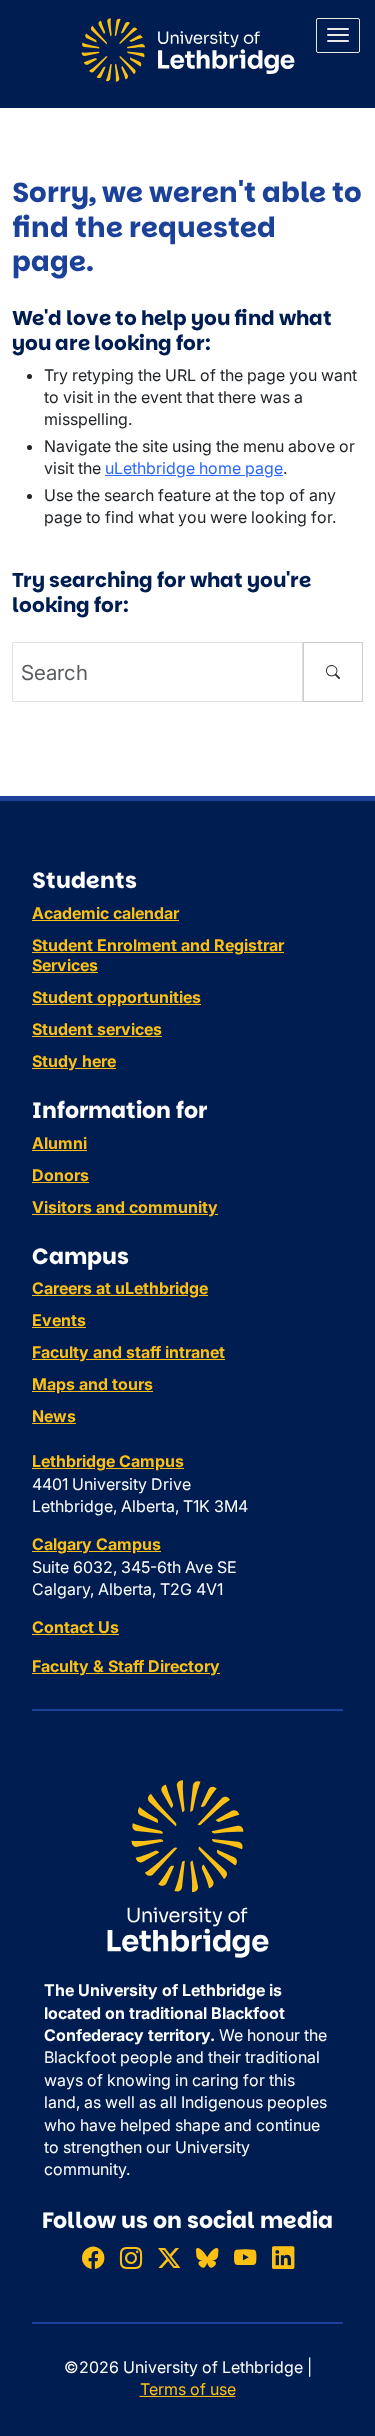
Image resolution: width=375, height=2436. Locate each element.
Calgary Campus (96, 1544)
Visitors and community (125, 1207)
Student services (97, 1029)
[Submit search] (333, 672)
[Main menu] (338, 35)
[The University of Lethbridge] (187, 1868)
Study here (74, 1061)
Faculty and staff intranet (128, 1352)
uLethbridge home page (194, 468)
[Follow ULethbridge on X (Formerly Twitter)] (169, 2257)
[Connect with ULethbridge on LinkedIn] (283, 2257)
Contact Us (75, 1627)
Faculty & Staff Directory (126, 1666)
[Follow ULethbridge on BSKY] (207, 2257)
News (54, 1416)
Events (59, 1320)
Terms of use (188, 2389)
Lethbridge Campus (108, 1461)
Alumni (59, 1143)
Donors (60, 1175)
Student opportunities (116, 997)
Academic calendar (105, 913)
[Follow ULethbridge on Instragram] (131, 2257)
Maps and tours (92, 1384)
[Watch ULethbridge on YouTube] (245, 2257)
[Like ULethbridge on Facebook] (93, 2257)
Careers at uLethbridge (120, 1288)
